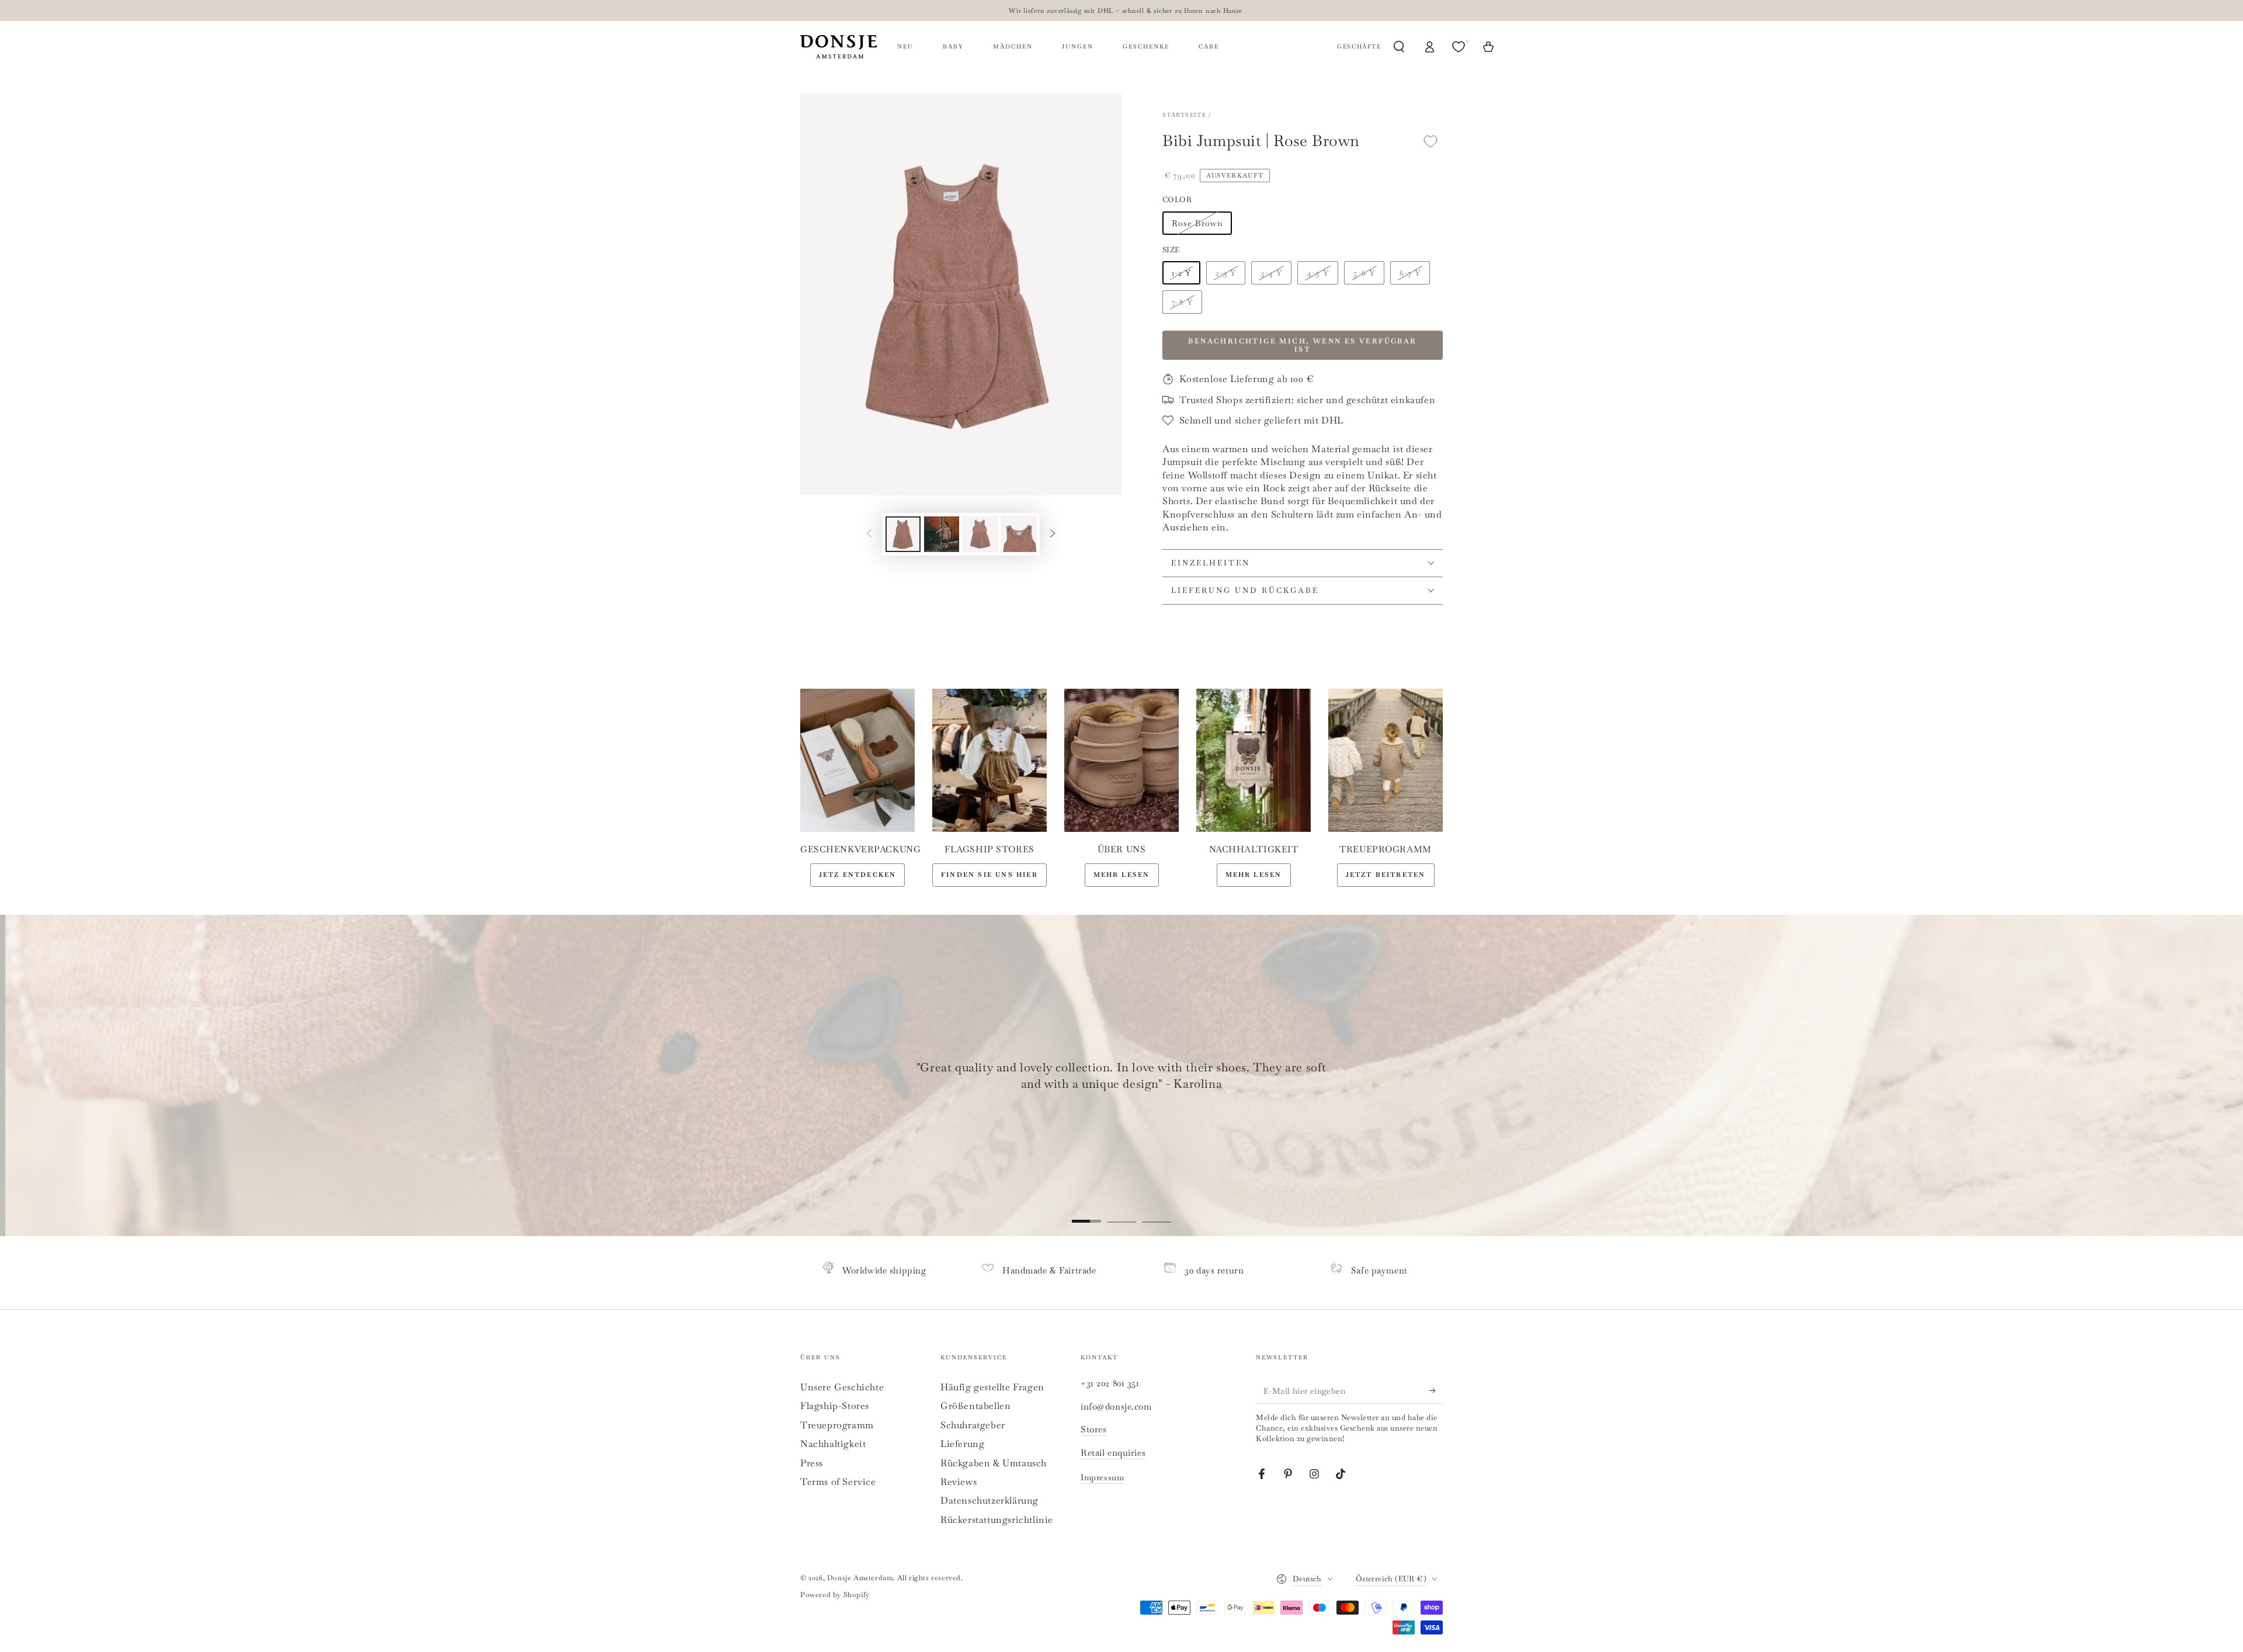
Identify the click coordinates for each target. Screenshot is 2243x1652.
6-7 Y (1410, 273)
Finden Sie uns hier (989, 874)
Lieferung (962, 1444)
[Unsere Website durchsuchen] (1399, 47)
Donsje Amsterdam (860, 1578)
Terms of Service (838, 1482)
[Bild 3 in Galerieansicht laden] (980, 534)
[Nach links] (869, 534)
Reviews (959, 1482)
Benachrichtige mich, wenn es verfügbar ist (1302, 345)
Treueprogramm (837, 1425)
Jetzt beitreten (1386, 874)
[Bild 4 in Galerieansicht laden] (1019, 534)
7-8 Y (1182, 302)
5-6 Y (1364, 273)
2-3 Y (1226, 273)
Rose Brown (1197, 223)
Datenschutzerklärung (989, 1500)
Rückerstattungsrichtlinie (997, 1520)
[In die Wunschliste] (1430, 141)
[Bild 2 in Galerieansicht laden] (942, 534)
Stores (1093, 1429)
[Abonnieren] (1436, 1390)
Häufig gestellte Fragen (992, 1387)
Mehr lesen (1122, 874)
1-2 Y (1181, 273)
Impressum (1102, 1477)
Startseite (1184, 115)
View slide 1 (1086, 1213)
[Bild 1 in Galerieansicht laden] (903, 534)
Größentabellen (975, 1406)
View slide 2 (1121, 1213)
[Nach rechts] (1053, 534)
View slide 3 (1157, 1213)
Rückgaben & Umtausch (994, 1463)
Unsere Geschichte (842, 1387)
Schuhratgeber (973, 1425)
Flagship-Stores (835, 1406)
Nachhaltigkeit (833, 1444)
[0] (1460, 47)
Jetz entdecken (858, 874)
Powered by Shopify (835, 1595)
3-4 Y (1271, 273)
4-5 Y (1318, 273)
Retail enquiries (1113, 1453)
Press (812, 1463)
